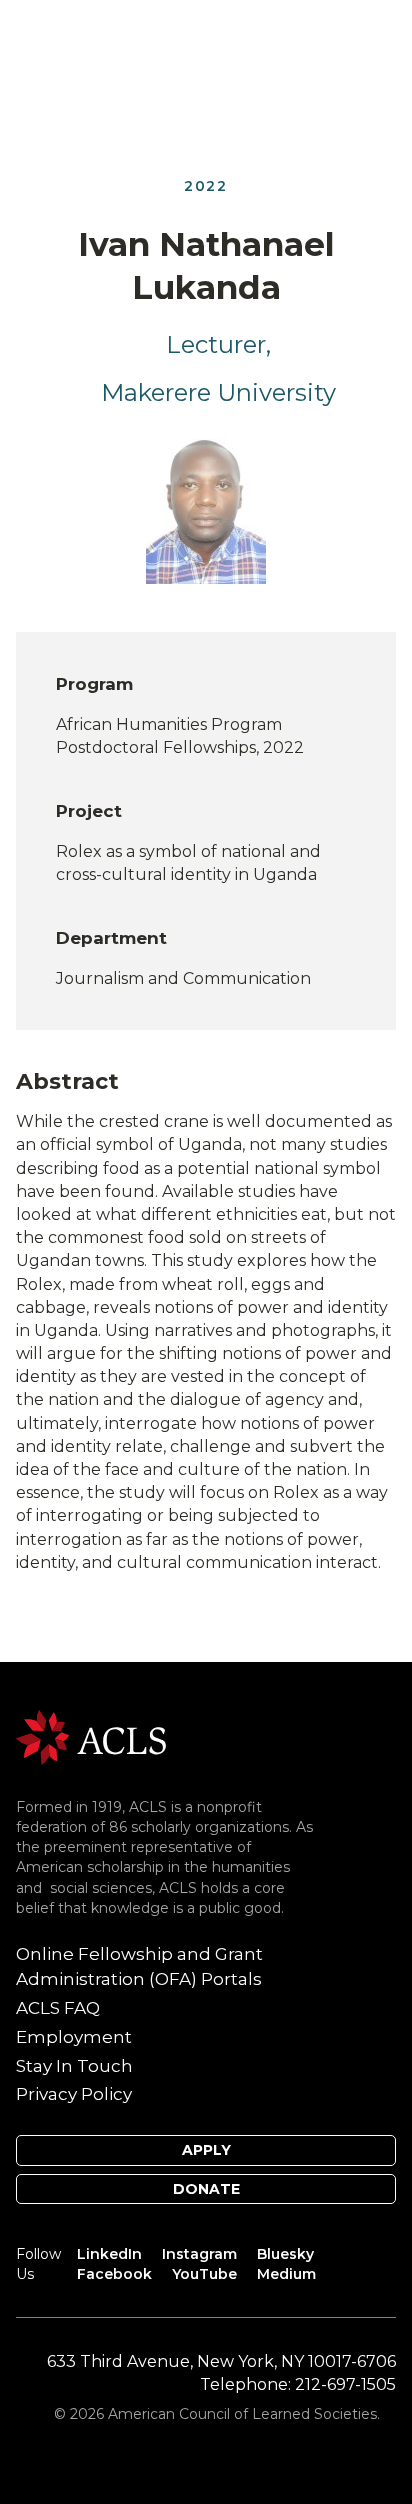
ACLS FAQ (58, 2008)
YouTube (204, 2274)
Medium (286, 2274)
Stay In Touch (74, 2066)
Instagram (199, 2254)
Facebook (114, 2274)
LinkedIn (109, 2254)
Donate (206, 2189)
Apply (206, 2150)
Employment (74, 2037)
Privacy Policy (74, 2094)
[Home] (91, 1735)
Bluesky (285, 2254)
